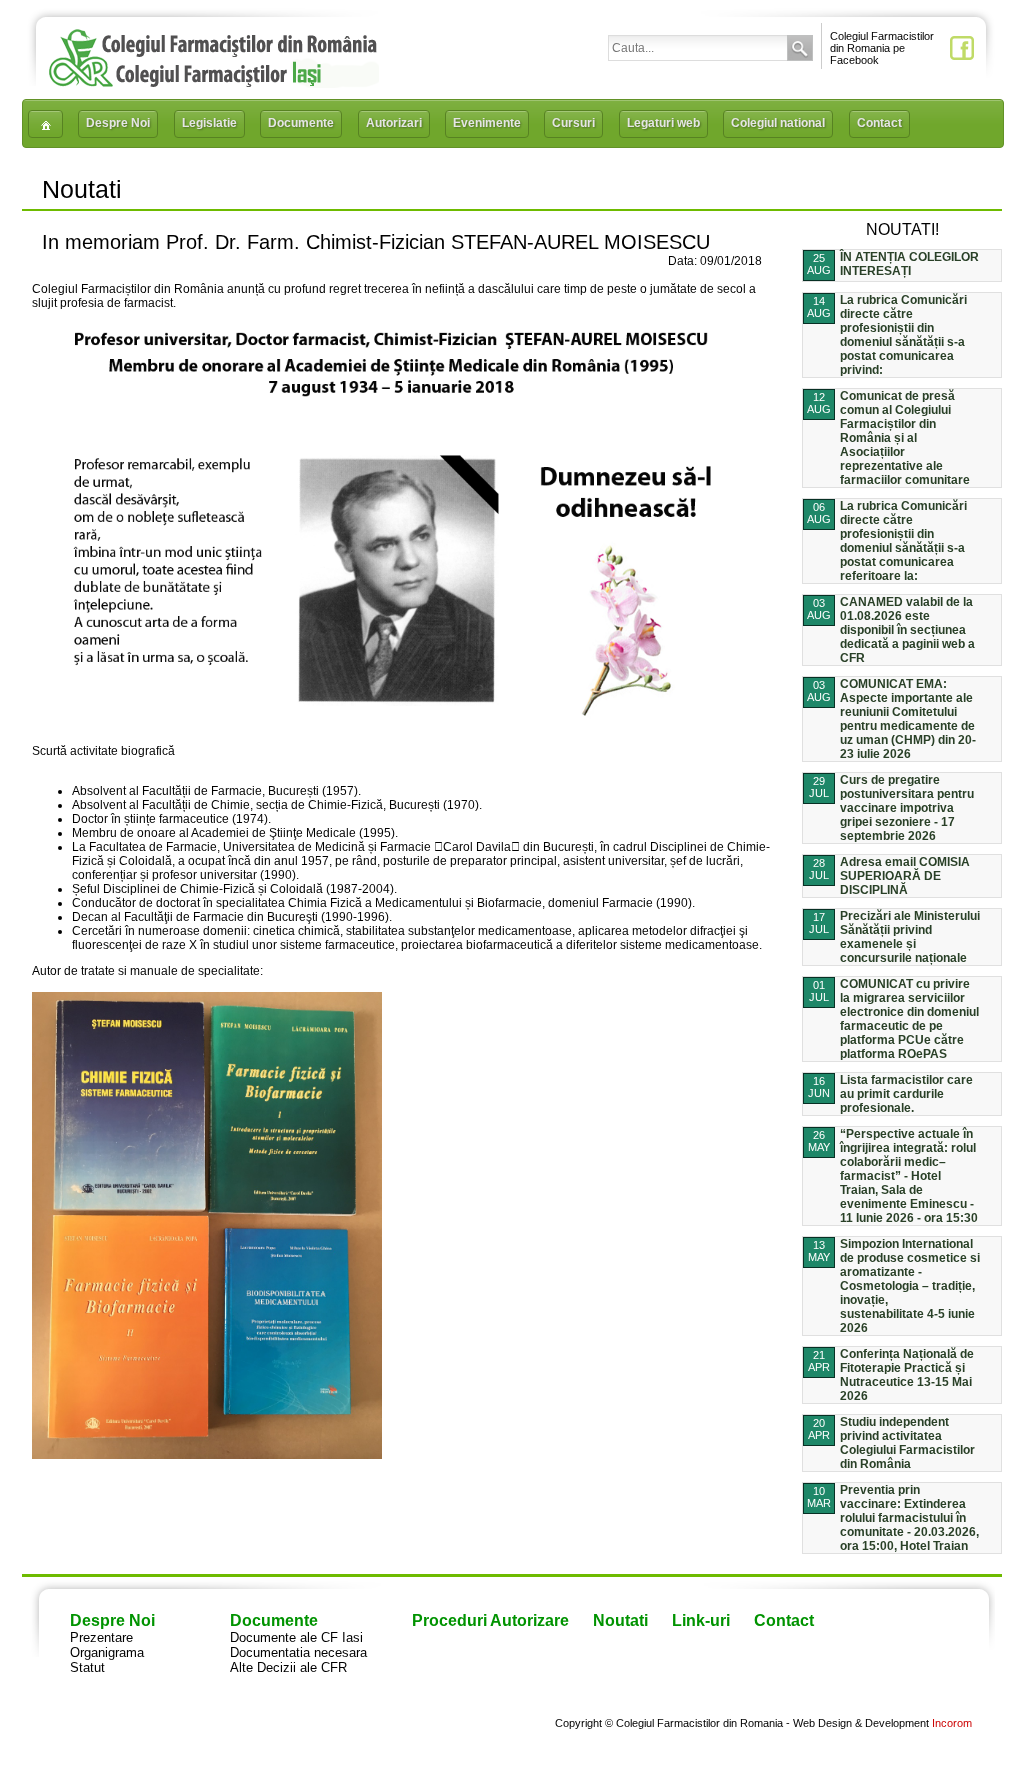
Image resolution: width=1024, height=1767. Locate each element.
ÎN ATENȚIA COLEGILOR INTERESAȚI (909, 264)
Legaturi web (663, 123)
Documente (301, 123)
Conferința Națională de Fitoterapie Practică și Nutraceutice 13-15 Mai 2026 (907, 1375)
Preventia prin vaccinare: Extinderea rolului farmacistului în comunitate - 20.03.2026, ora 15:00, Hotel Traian (909, 1518)
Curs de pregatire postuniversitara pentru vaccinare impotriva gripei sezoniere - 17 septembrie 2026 (907, 808)
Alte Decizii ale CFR (288, 1667)
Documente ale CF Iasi (296, 1637)
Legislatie (209, 123)
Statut (87, 1667)
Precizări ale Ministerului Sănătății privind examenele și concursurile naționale (910, 937)
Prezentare (101, 1637)
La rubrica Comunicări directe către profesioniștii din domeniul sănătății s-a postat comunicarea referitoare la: (903, 541)
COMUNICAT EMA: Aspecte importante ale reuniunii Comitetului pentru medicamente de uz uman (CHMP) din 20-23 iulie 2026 (908, 719)
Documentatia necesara (298, 1652)
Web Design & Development (861, 1723)
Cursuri (573, 123)
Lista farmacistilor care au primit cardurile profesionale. (906, 1094)
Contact (879, 123)
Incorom (952, 1723)
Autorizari (394, 123)
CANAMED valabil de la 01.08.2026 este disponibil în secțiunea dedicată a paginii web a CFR (907, 630)
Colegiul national (778, 123)
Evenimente (487, 123)
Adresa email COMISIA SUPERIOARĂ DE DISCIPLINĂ (905, 876)
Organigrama (107, 1652)
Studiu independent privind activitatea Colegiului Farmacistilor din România (907, 1443)
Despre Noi (118, 123)
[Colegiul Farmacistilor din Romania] (213, 82)
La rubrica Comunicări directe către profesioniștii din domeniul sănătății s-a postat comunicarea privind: (903, 335)
